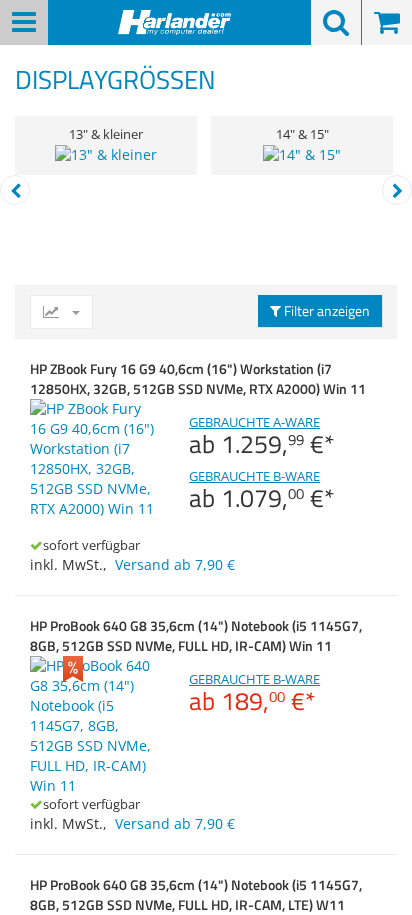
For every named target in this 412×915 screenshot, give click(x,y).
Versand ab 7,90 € (175, 564)
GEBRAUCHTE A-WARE (262, 436)
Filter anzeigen (325, 310)
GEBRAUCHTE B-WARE (262, 490)
